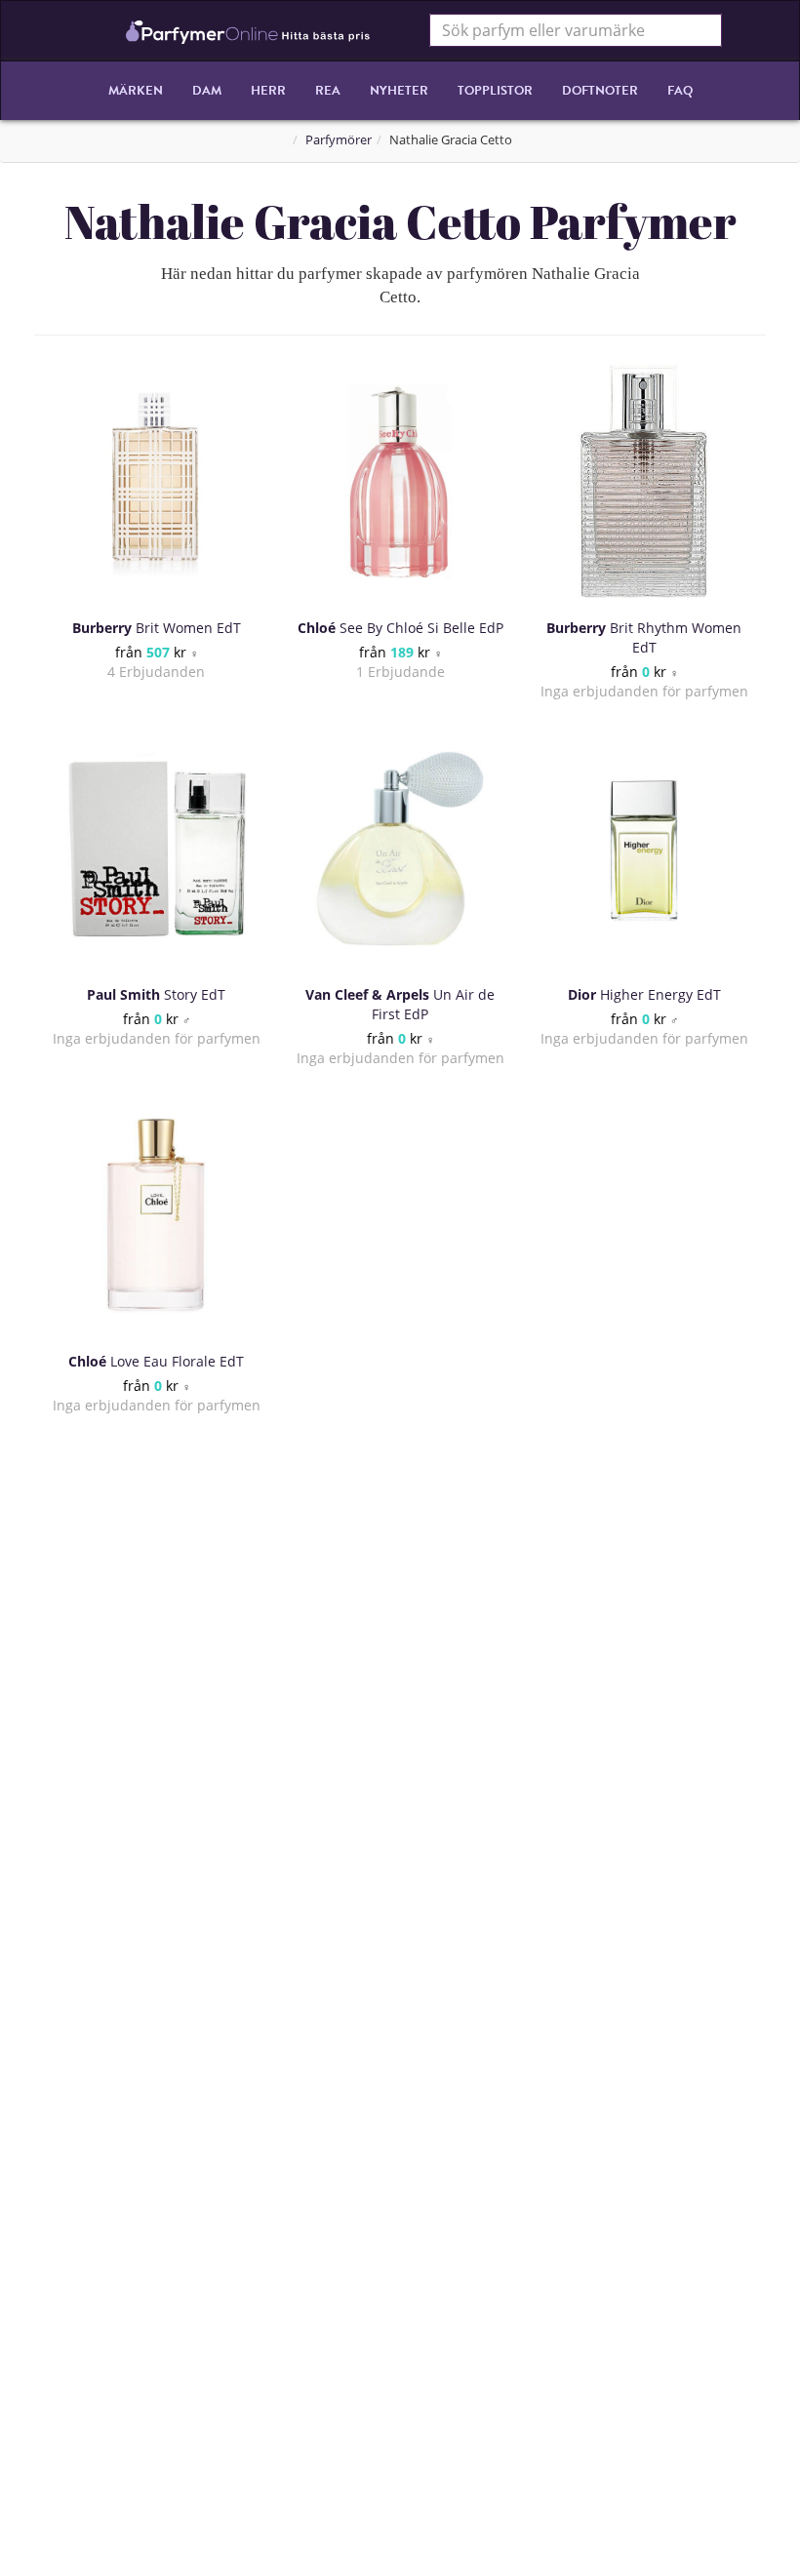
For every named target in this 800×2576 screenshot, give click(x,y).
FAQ (680, 91)
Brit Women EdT (157, 628)
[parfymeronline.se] (248, 30)
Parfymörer (339, 140)
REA (328, 91)
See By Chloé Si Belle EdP (400, 628)
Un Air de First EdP (400, 1004)
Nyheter (399, 91)
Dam (207, 91)
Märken (136, 91)
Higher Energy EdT (644, 994)
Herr (268, 91)
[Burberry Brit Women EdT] (156, 482)
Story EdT (156, 994)
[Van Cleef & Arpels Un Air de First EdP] (400, 849)
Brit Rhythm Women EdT (644, 637)
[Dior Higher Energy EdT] (644, 849)
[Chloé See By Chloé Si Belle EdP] (400, 482)
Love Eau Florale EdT (156, 1361)
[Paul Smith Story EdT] (156, 849)
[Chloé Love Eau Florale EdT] (156, 1215)
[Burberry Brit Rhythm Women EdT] (644, 482)
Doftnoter (600, 91)
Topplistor (495, 91)
